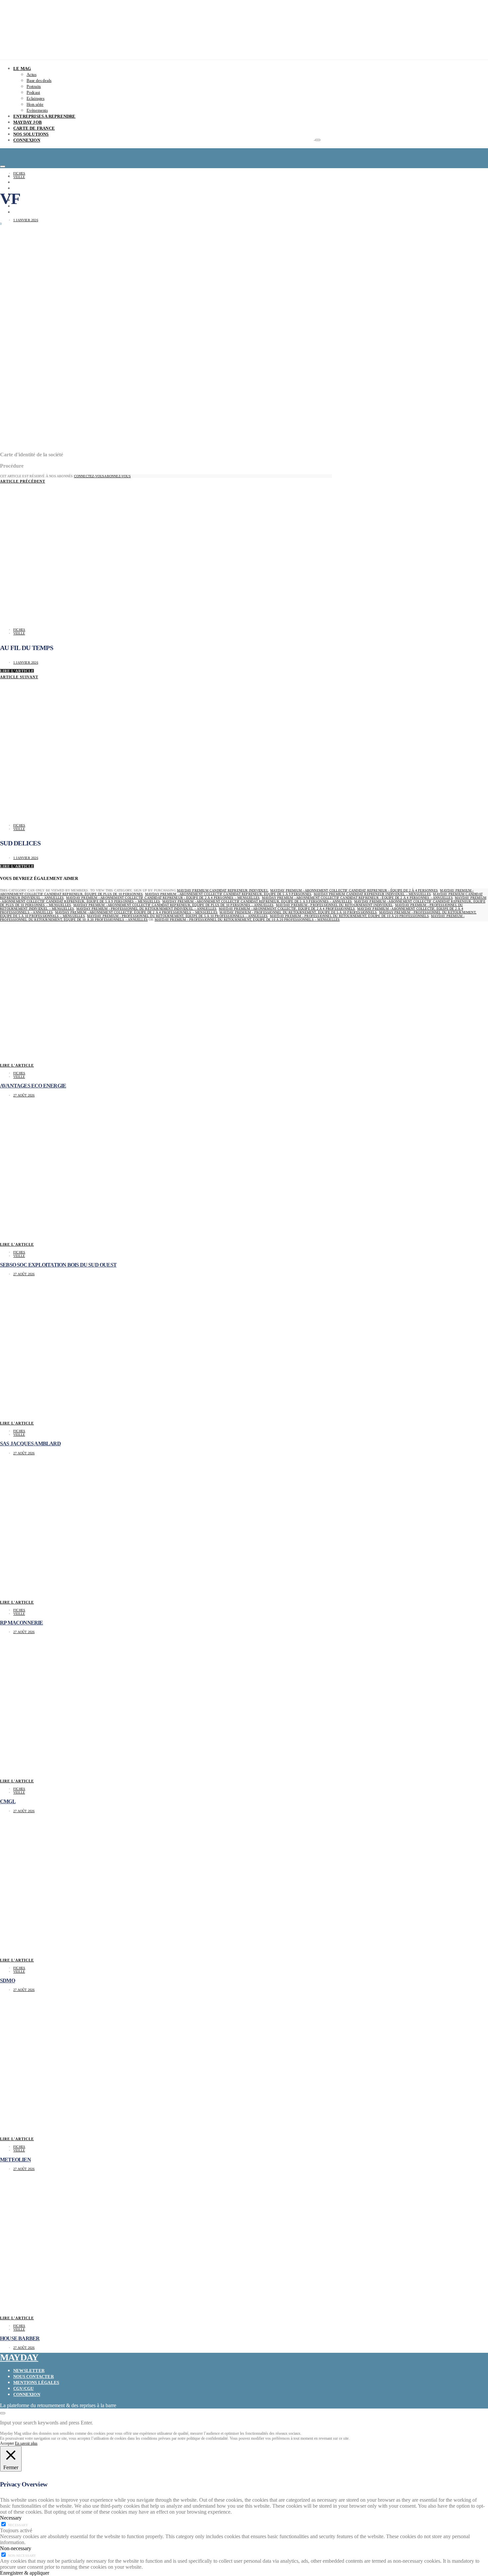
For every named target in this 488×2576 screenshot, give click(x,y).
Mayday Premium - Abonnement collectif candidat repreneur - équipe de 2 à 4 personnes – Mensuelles (163, 898)
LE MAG (22, 68)
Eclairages (36, 98)
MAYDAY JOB (28, 122)
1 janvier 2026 (26, 220)
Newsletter (29, 2371)
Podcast (33, 92)
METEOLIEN (15, 2160)
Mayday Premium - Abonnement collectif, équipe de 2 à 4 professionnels (287, 909)
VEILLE (19, 177)
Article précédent (23, 481)
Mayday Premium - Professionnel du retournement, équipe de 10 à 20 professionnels (349, 916)
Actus (32, 74)
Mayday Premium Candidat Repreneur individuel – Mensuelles (372, 894)
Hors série (35, 104)
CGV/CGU (23, 2388)
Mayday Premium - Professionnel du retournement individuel (334, 905)
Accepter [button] (7, 2443)
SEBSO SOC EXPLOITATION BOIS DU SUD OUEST (58, 1265)
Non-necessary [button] (16, 2548)
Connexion (27, 2394)
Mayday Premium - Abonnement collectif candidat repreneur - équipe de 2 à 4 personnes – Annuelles (357, 898)
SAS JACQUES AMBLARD (30, 1444)
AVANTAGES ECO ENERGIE (33, 1086)
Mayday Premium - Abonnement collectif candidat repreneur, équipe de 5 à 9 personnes (228, 894)
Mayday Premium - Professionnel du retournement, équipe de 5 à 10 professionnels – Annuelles (177, 916)
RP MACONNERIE (22, 1623)
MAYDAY (19, 2357)
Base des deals (39, 80)
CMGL (8, 1801)
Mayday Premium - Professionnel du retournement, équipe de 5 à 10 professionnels (298, 912)
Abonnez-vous (117, 476)
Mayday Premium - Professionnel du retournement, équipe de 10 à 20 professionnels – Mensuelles (247, 920)
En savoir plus (26, 2443)
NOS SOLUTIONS (31, 134)
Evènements (37, 110)
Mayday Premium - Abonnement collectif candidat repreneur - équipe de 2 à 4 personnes (354, 890)
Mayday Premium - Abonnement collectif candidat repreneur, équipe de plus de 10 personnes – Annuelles (174, 905)
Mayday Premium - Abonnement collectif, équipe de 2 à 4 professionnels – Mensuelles (136, 912)
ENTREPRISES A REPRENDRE (44, 116)
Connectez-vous (89, 476)
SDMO (7, 1981)
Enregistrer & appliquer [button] (25, 2573)
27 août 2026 (24, 1095)
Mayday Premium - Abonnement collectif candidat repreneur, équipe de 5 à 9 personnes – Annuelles (257, 901)
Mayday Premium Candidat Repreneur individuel (223, 890)
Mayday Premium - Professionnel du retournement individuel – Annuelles (147, 909)
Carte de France (34, 128)
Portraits (34, 86)
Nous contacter (34, 2377)
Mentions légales (36, 2382)
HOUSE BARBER (20, 2338)
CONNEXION (27, 140)
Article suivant (19, 677)
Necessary (18, 2525)
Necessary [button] (11, 2518)
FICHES (19, 173)
